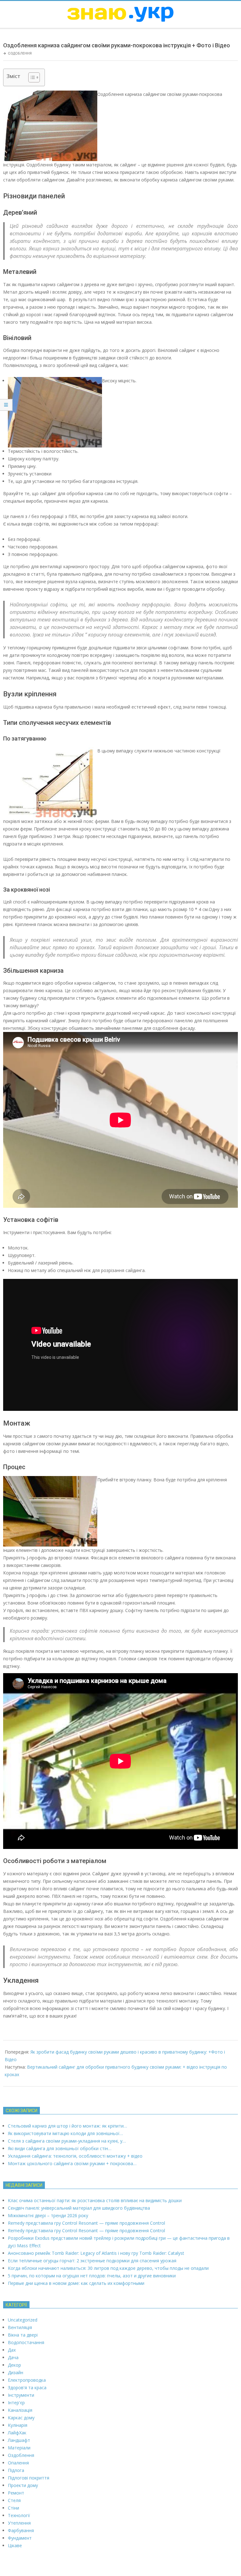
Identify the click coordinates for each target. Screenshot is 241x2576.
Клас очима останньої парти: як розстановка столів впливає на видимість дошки (95, 2200)
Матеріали (19, 2448)
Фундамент (20, 2538)
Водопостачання (26, 2342)
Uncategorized (23, 2320)
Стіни (13, 2508)
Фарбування (21, 2530)
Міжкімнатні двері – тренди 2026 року (48, 2215)
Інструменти (21, 2395)
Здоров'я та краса (27, 2388)
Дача (13, 2357)
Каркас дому (21, 2418)
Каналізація (20, 2410)
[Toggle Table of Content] (31, 77)
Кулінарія (18, 2425)
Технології (19, 2515)
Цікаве (15, 2545)
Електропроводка (27, 2380)
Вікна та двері (23, 2335)
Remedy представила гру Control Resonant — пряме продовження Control (86, 2223)
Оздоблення (20, 53)
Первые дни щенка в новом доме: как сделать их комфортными (76, 2283)
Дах (12, 2350)
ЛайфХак (17, 2433)
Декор (14, 2365)
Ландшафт (19, 2440)
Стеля (14, 2500)
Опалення (18, 2463)
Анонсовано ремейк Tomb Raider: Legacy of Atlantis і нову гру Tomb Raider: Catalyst (96, 2253)
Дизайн (16, 2372)
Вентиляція (20, 2327)
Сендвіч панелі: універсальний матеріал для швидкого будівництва (79, 2208)
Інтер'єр (16, 2403)
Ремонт (16, 2493)
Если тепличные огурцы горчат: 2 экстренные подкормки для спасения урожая (92, 2261)
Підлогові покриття (29, 2478)
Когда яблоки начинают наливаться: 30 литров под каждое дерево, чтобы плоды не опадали (108, 2268)
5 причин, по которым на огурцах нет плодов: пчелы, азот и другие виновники (92, 2276)
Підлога (16, 2470)
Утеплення (19, 2523)
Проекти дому (23, 2485)
